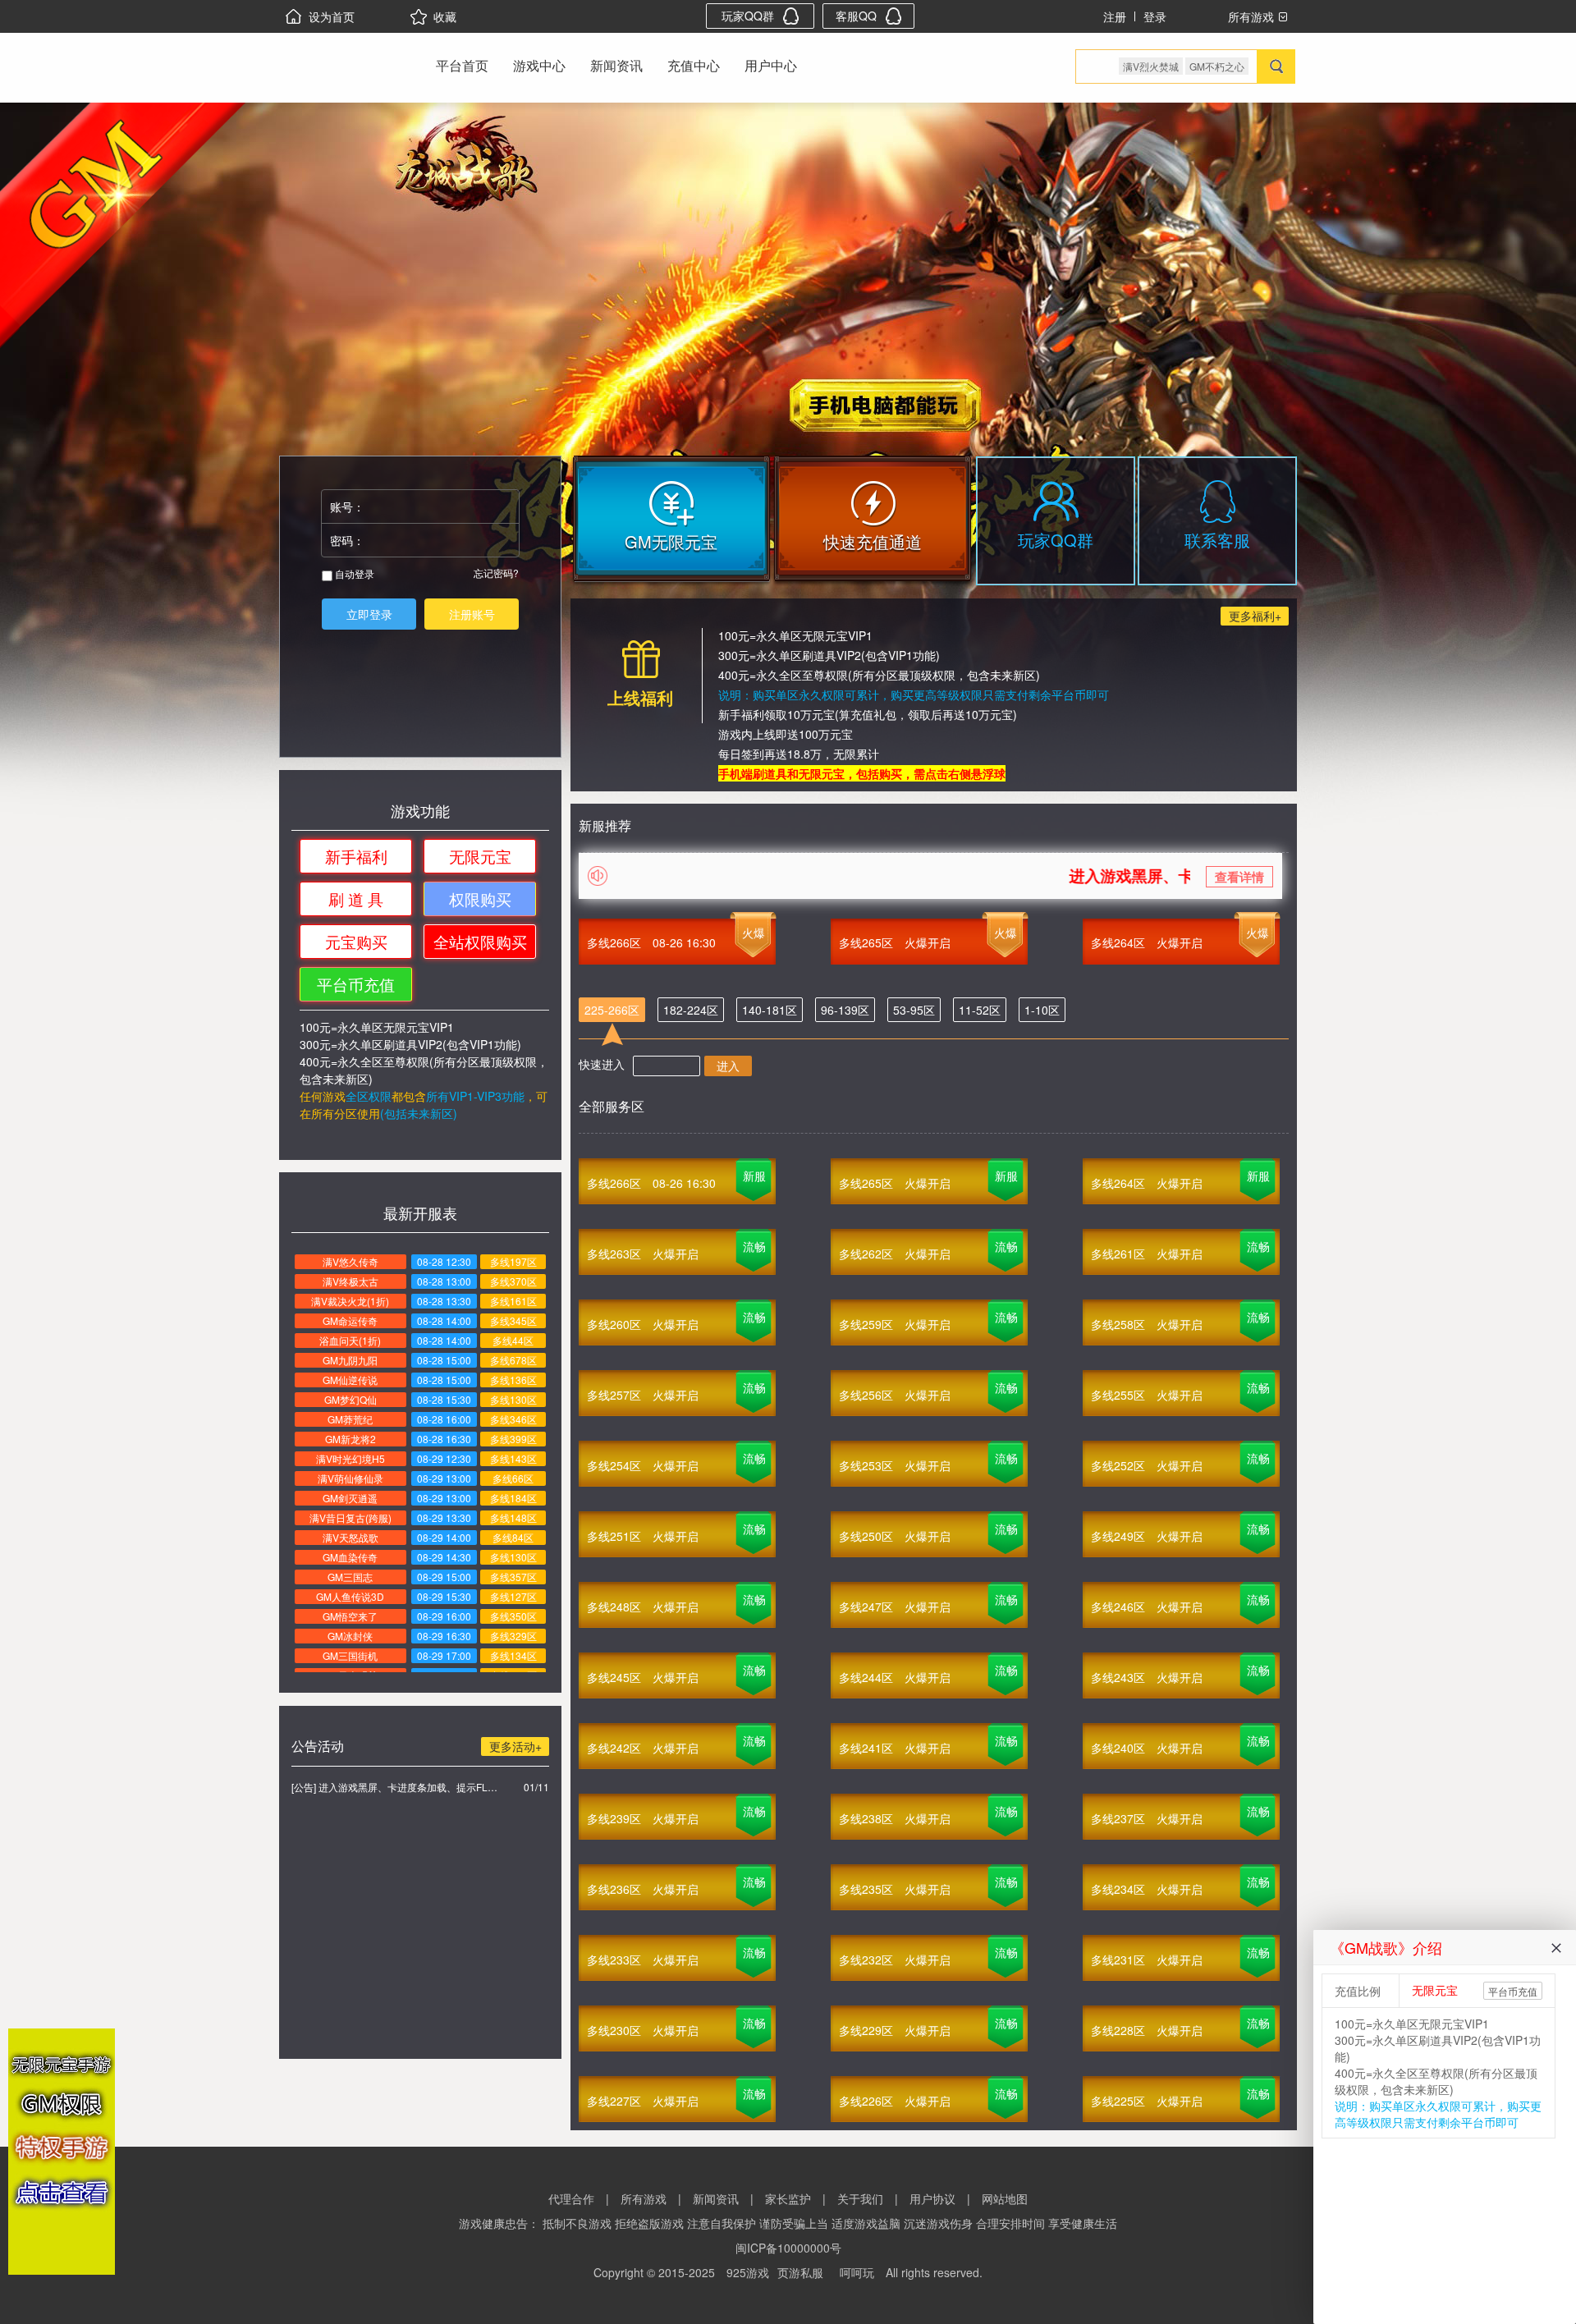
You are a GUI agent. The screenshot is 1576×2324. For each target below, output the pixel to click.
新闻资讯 (616, 65)
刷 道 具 (356, 898)
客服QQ (856, 16)
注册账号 (472, 614)
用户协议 (932, 2198)
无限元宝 (480, 856)
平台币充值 (356, 984)
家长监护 (788, 2198)
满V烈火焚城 (1151, 66)
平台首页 (462, 65)
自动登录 (353, 573)
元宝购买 (356, 941)
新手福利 (356, 856)
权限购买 (480, 898)
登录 (1155, 16)
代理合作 (571, 2198)
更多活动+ (515, 1746)
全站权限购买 (480, 941)
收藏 (445, 16)
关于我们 (860, 2198)
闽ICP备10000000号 (788, 2248)
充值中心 (694, 65)
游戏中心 (539, 65)
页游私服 (800, 2272)
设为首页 (332, 16)
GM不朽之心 (1217, 66)
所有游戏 (644, 2198)
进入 (728, 1066)
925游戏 (748, 2272)
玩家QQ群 (748, 16)
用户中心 (771, 65)
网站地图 (1005, 2198)
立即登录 (369, 614)
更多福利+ (1255, 616)
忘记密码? (496, 573)
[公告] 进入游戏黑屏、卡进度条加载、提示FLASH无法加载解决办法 (394, 1787)
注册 (1115, 16)
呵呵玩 (857, 2272)
